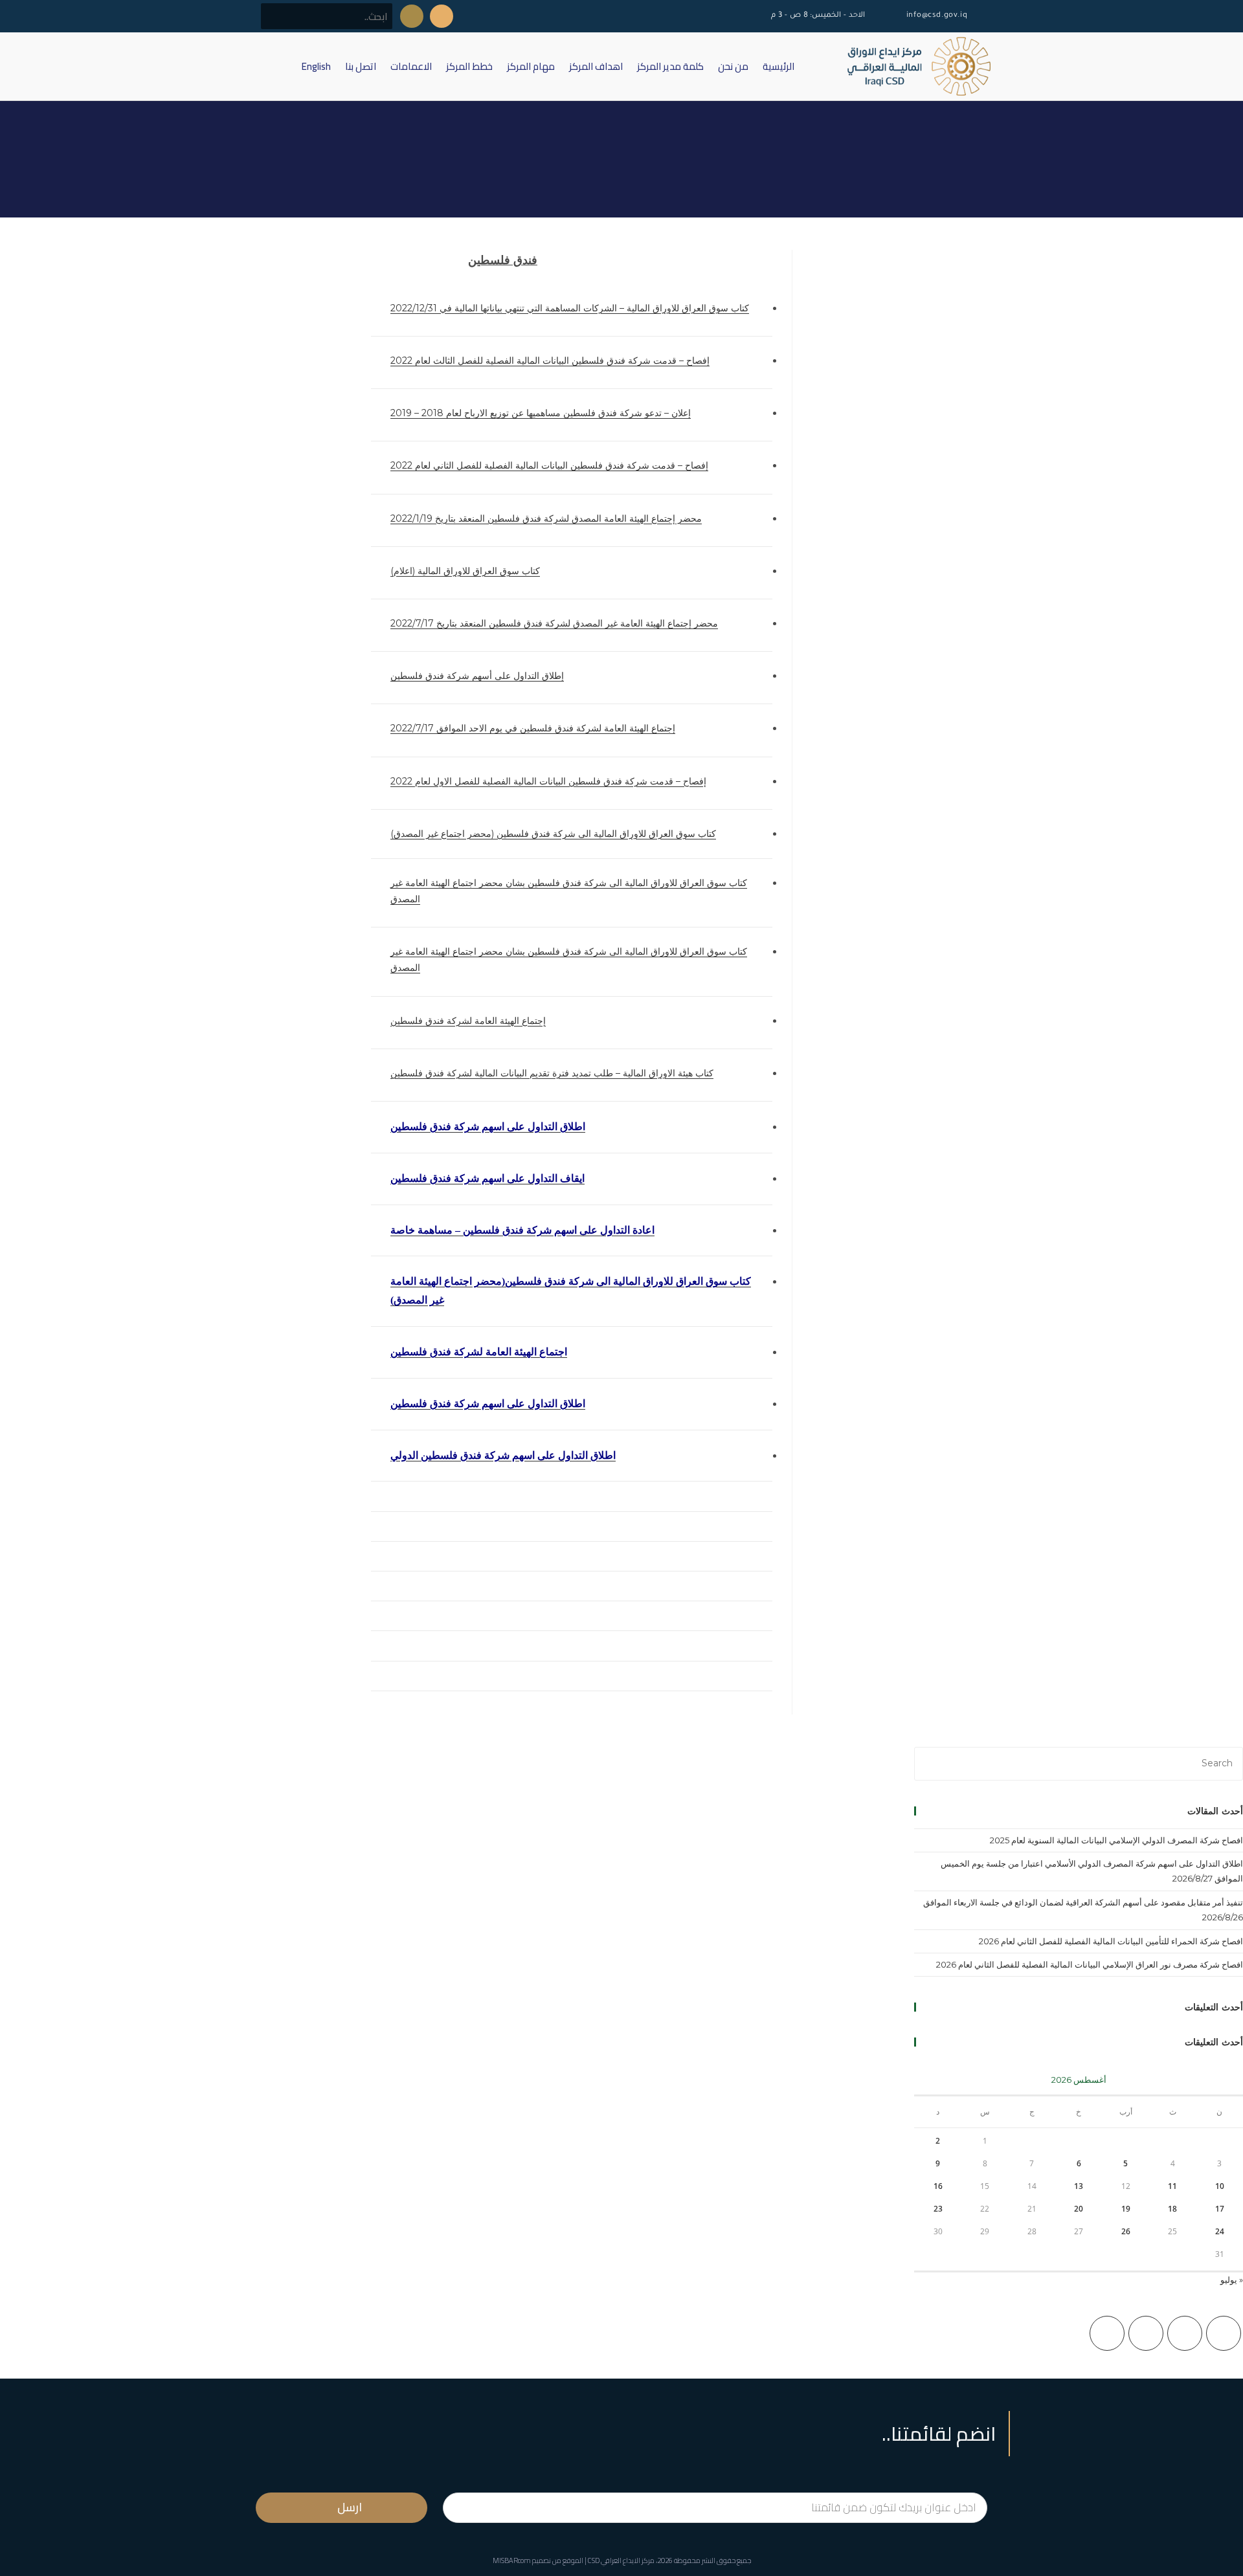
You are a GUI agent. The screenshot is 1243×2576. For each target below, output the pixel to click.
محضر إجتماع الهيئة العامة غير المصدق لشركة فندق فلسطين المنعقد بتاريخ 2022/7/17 (554, 623)
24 (1220, 2231)
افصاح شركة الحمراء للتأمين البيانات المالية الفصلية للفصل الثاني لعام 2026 (1111, 1941)
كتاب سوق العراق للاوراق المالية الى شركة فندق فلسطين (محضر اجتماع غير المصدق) (553, 834)
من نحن (733, 66)
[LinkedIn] (1107, 2333)
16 (938, 2186)
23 (938, 2209)
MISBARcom (512, 2560)
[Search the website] (327, 16)
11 (1172, 2186)
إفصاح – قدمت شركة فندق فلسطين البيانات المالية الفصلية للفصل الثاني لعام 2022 (549, 465)
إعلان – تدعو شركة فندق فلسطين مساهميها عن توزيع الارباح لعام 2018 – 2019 (541, 413)
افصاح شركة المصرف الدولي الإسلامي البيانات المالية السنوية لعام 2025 (1116, 1840)
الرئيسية (778, 66)
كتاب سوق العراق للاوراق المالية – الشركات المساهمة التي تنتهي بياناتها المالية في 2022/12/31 (570, 308)
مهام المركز (531, 66)
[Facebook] (1185, 2333)
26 (1126, 2231)
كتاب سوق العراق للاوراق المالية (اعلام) (465, 571)
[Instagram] (1146, 2333)
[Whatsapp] (412, 16)
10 (1220, 2186)
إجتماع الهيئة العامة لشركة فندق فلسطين (468, 1021)
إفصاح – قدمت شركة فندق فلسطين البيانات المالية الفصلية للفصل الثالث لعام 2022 (550, 361)
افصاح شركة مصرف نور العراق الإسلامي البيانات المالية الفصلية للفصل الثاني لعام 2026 (1090, 1964)
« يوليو (1232, 2280)
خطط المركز (469, 66)
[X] (1224, 2333)
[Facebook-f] (442, 16)
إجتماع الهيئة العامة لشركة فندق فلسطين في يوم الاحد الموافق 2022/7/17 (533, 728)
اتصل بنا (361, 66)
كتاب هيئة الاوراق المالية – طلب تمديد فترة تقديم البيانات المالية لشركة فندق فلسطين (552, 1073)
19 (1126, 2209)
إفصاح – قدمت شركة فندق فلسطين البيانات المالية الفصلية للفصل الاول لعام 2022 (548, 781)
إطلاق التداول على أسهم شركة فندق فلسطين (477, 676)
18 (1172, 2209)
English (316, 66)
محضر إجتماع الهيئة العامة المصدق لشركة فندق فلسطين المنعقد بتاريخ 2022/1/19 (546, 518)
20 (1079, 2209)
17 (1220, 2209)
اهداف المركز (596, 66)
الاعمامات (411, 66)
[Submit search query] (278, 16)
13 (1079, 2186)
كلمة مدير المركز (670, 66)
